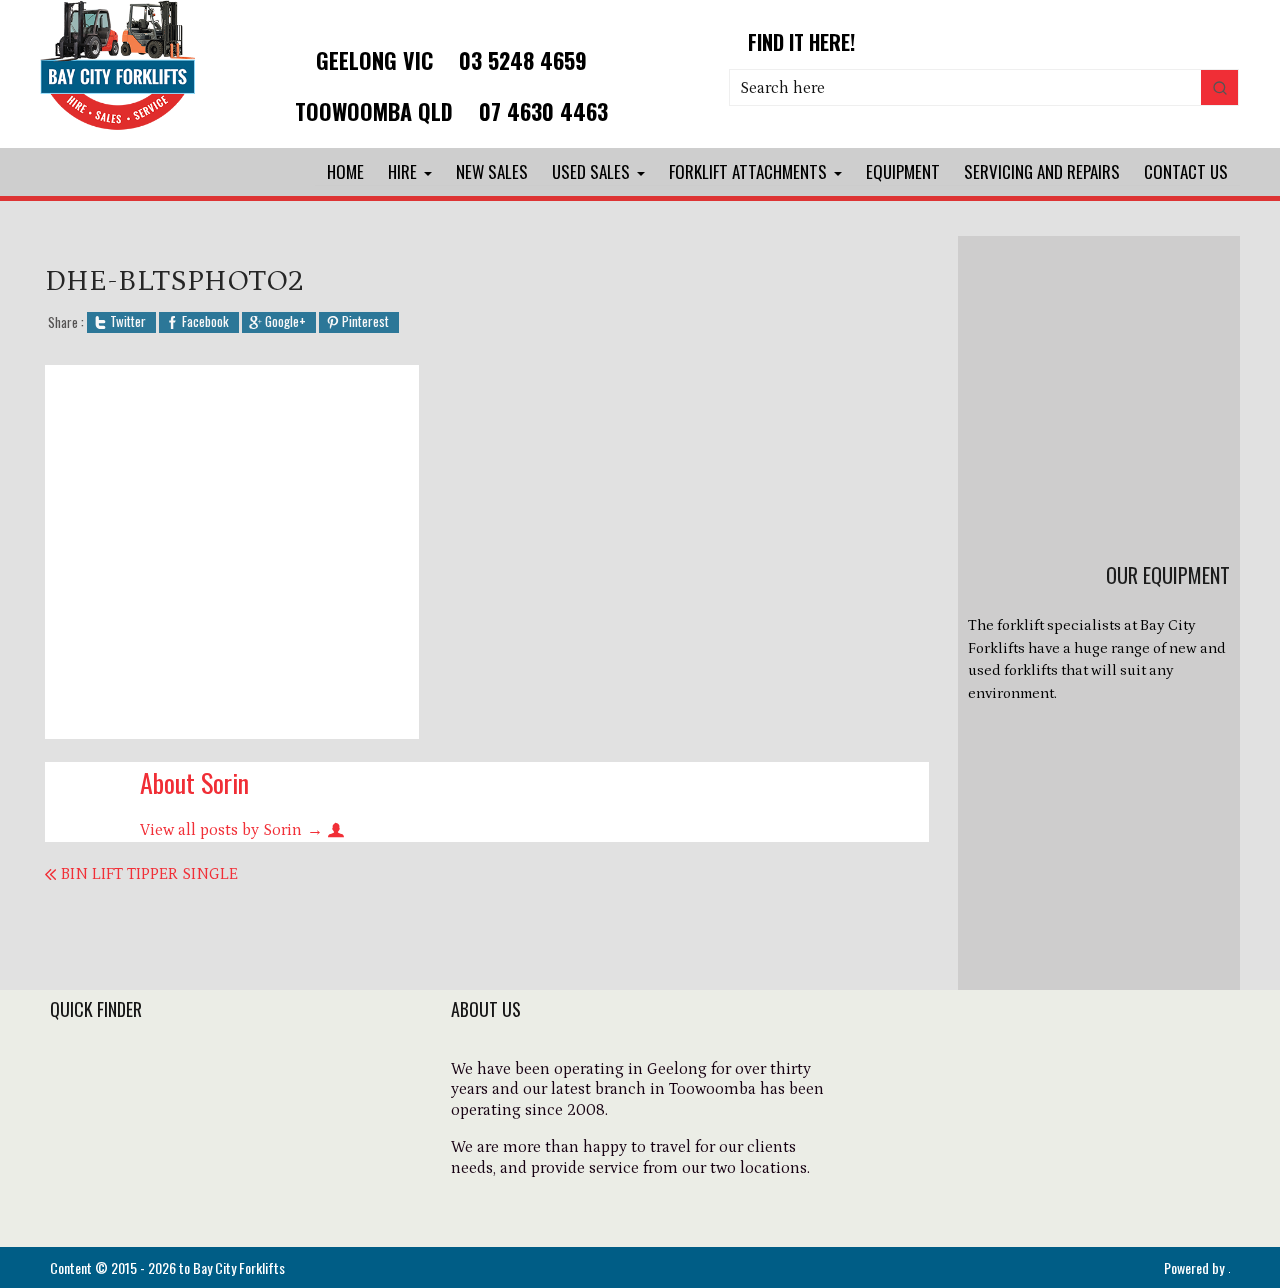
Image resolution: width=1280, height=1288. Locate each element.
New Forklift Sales (121, 1099)
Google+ (285, 322)
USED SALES (591, 171)
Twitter (128, 322)
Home (345, 171)
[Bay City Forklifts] (118, 132)
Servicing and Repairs (1042, 171)
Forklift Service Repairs (141, 1180)
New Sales (492, 171)
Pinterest (365, 322)
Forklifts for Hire (115, 1072)
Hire (402, 171)
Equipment (903, 171)
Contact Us (1186, 171)
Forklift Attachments (748, 171)
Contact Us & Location (139, 1207)
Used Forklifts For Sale (138, 1126)
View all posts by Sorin (231, 830)
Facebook (205, 322)
